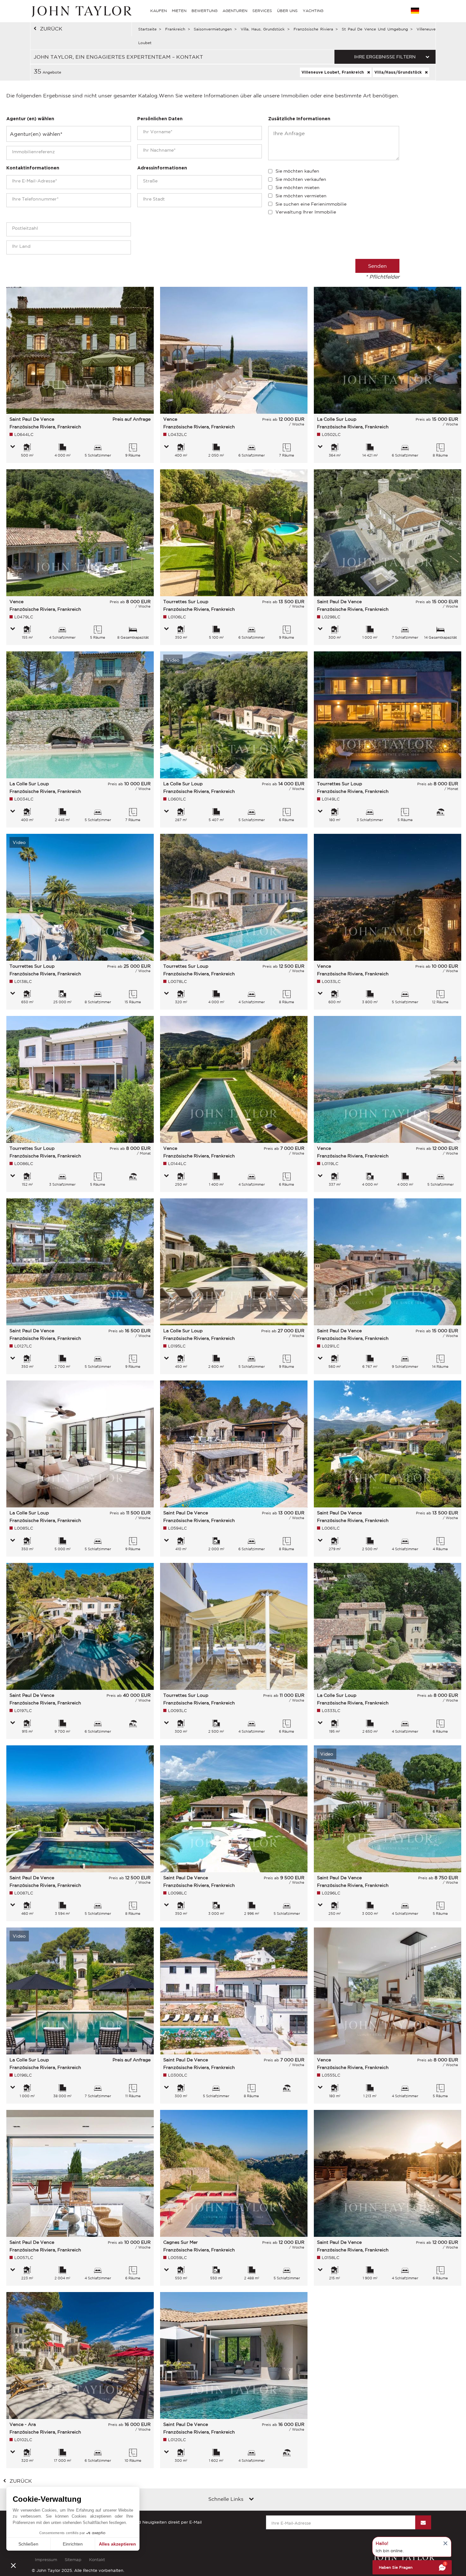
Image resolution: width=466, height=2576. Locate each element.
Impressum (46, 2560)
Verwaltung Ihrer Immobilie (306, 212)
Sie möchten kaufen (297, 171)
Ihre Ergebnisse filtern (385, 57)
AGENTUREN (235, 11)
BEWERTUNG (204, 11)
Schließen (28, 2544)
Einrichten (73, 2544)
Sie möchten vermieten (301, 196)
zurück (51, 29)
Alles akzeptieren (117, 2544)
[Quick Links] (251, 2500)
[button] (13, 2565)
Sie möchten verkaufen (301, 179)
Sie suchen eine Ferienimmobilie (311, 204)
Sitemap (73, 2560)
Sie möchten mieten (298, 188)
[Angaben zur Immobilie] (13, 447)
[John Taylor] (81, 11)
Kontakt (97, 2560)
